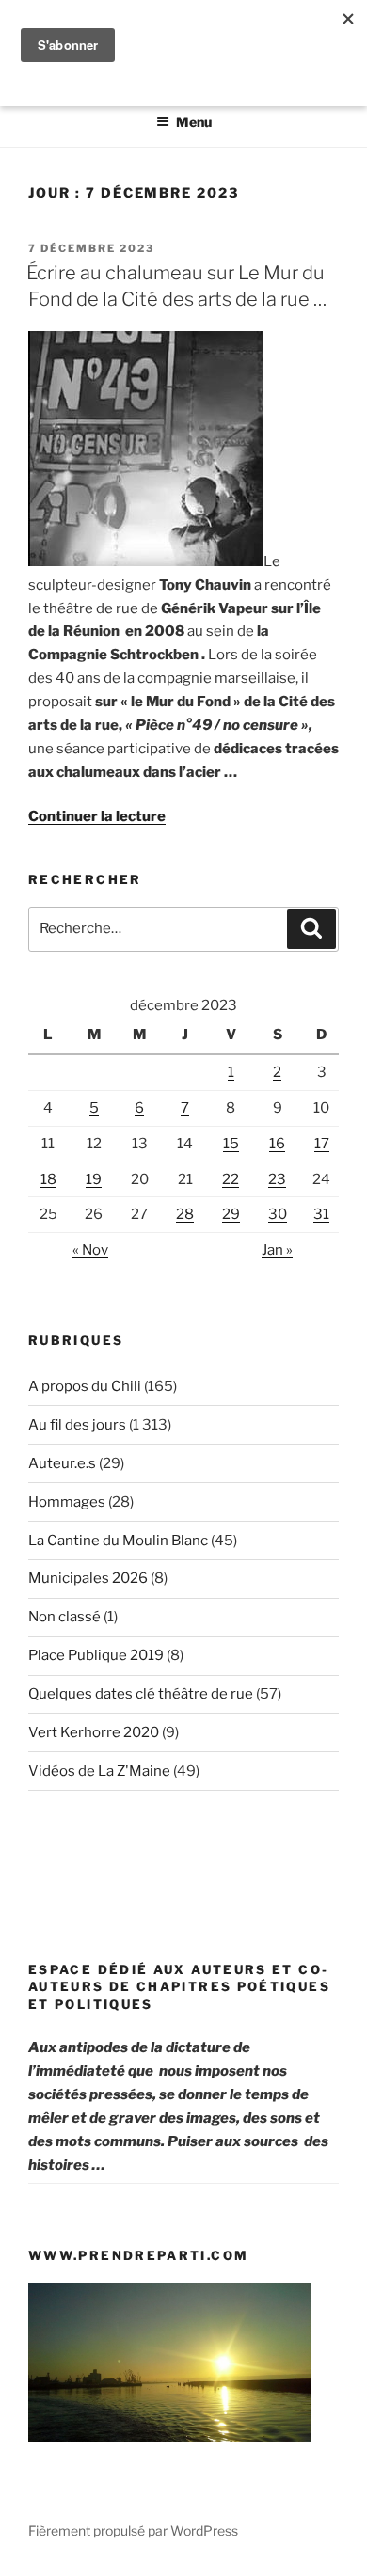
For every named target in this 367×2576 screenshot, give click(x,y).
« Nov (90, 1250)
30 (278, 1214)
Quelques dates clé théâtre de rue (141, 1694)
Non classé (64, 1617)
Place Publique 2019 (96, 1655)
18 (48, 1179)
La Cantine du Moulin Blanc (118, 1541)
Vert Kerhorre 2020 (94, 1732)
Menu (194, 122)
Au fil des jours (77, 1425)
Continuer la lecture (97, 816)
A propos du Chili (85, 1386)
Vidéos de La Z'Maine (99, 1771)
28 (185, 1214)
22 (231, 1179)
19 (94, 1179)
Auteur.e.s (62, 1463)
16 (277, 1144)
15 (231, 1144)
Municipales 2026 (88, 1578)
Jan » (277, 1250)
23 (277, 1179)
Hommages (67, 1502)
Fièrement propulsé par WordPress (133, 2530)
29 (231, 1214)
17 (322, 1144)
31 (321, 1214)
